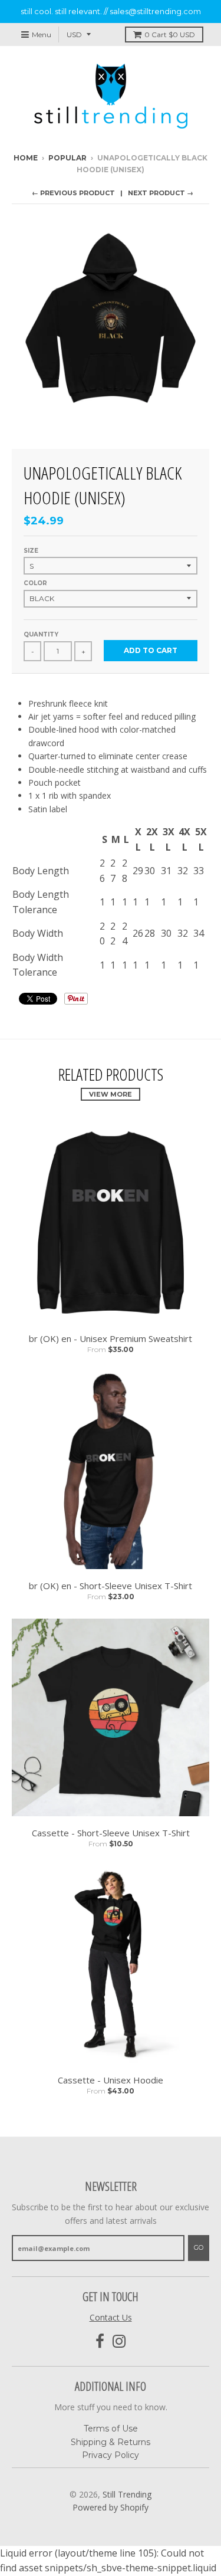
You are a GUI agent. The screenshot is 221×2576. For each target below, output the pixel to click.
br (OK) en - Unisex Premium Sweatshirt (111, 1338)
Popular (67, 158)
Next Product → (161, 193)
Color (35, 583)
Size (31, 551)
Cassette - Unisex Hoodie (111, 2080)
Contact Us (111, 2317)
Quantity (41, 634)
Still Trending (127, 2494)
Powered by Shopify (111, 2507)
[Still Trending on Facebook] (100, 2342)
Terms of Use (111, 2429)
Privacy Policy (111, 2455)
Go (199, 2247)
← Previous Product (73, 193)
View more (111, 1094)
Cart (170, 35)
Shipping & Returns (111, 2442)
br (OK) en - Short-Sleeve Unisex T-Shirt (111, 1586)
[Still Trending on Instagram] (119, 2342)
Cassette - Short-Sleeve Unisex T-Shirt (111, 1833)
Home (26, 158)
